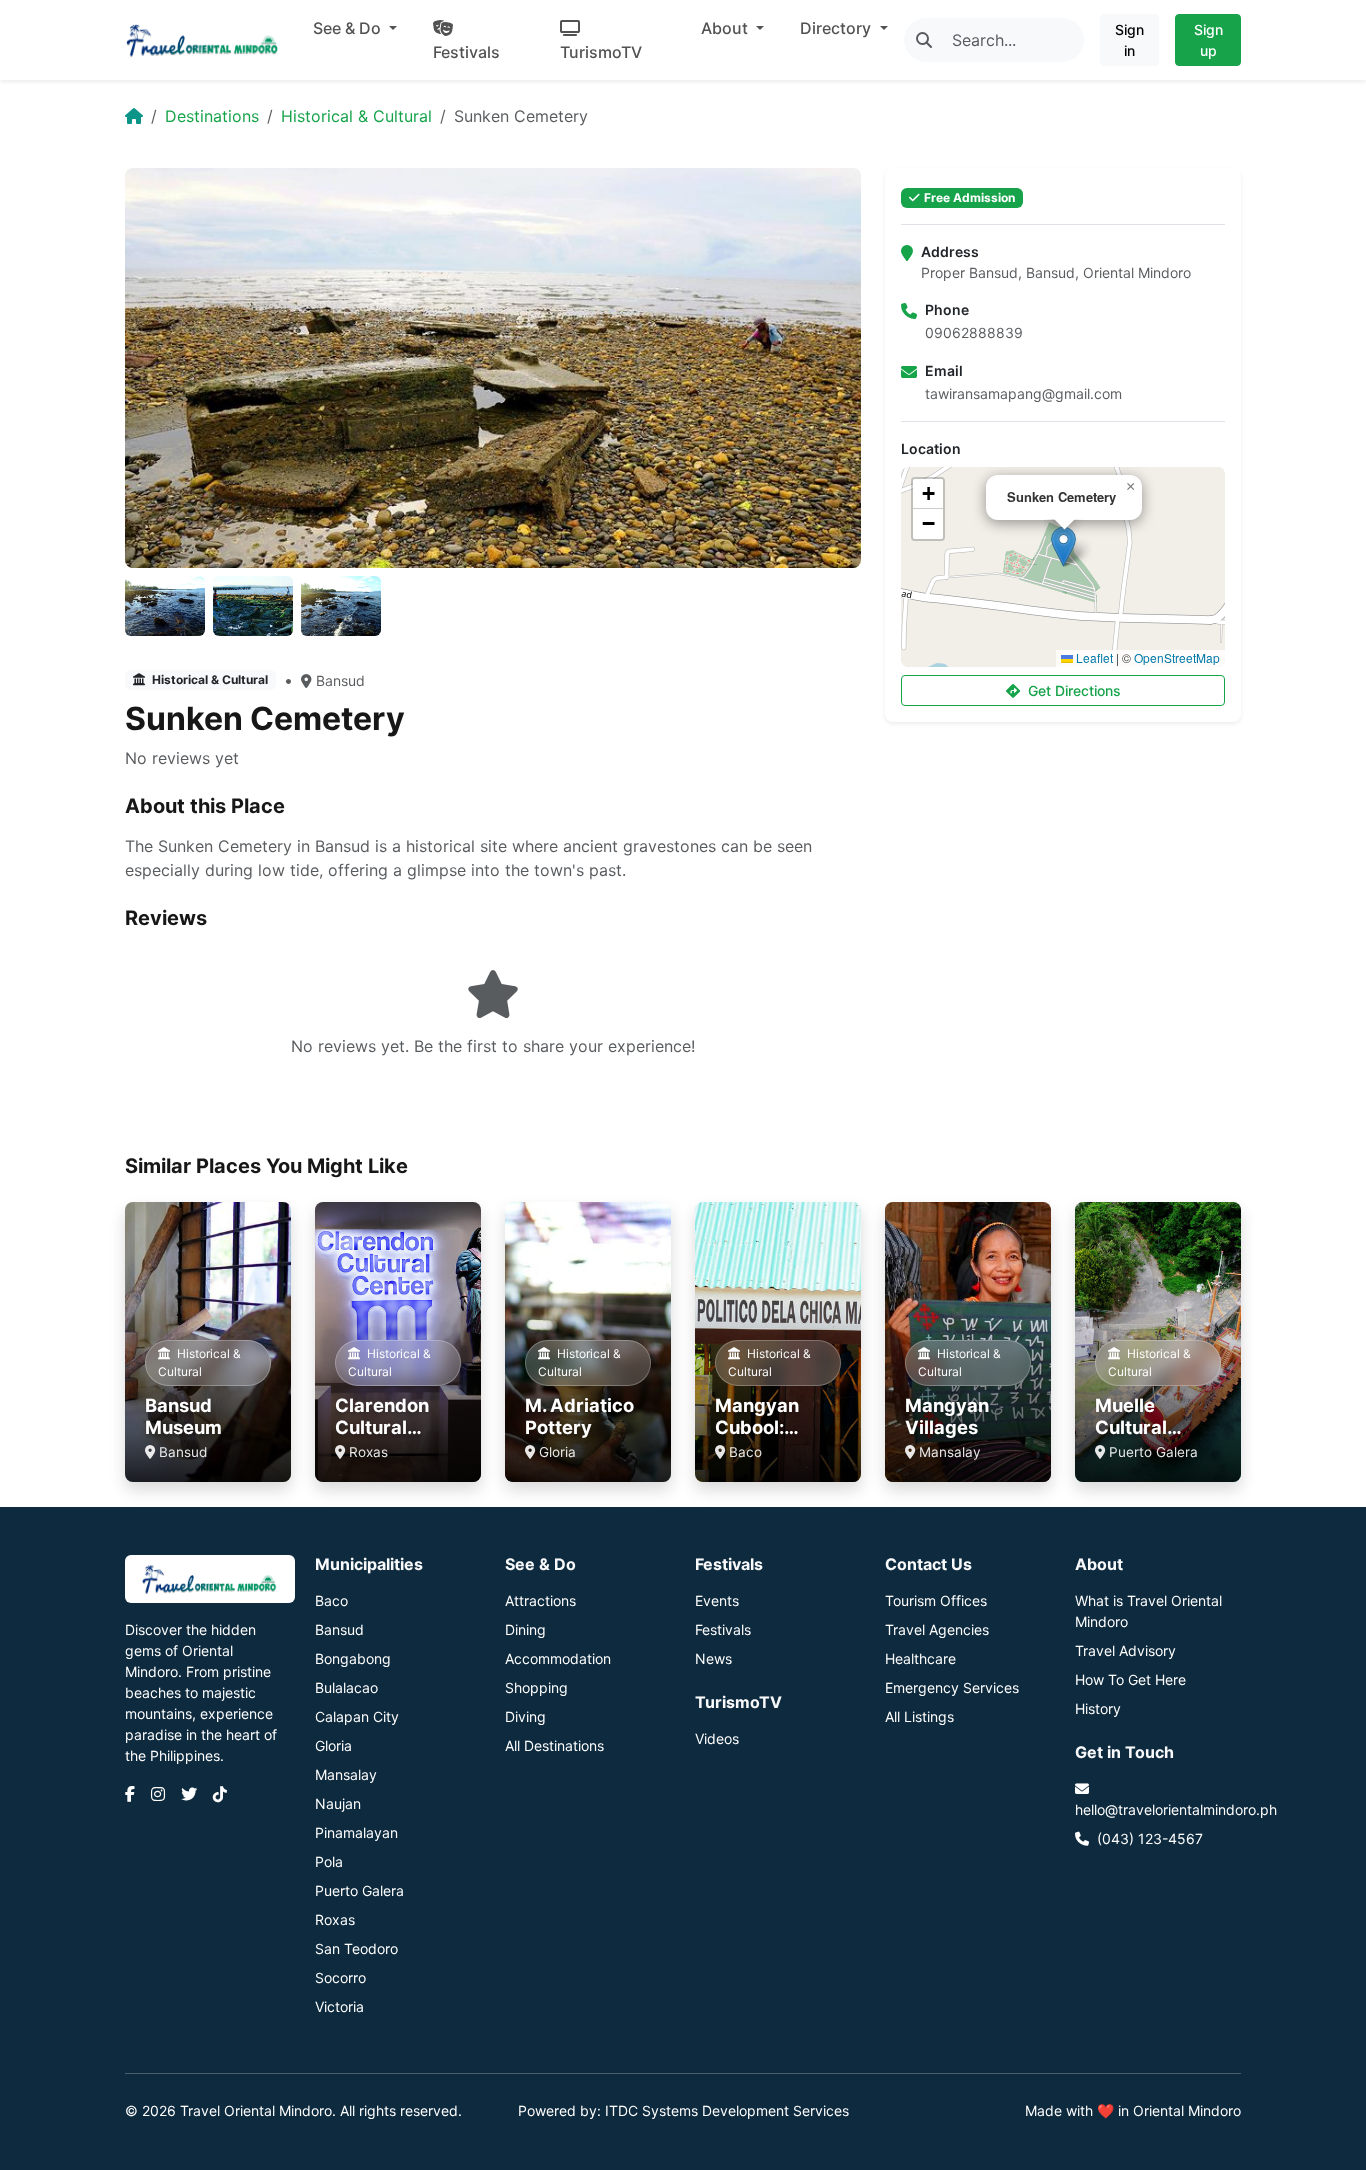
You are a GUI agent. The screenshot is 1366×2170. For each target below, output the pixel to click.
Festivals (466, 52)
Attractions (540, 1600)
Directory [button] (837, 28)
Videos (717, 1738)
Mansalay (346, 1774)
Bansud (340, 680)
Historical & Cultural (356, 116)
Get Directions (1074, 690)
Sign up (1208, 40)
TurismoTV (601, 52)
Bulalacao (346, 1687)
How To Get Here (1130, 1679)
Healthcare (920, 1658)
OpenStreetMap (1177, 657)
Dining (525, 1629)
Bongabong (353, 1658)
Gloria (333, 1745)
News (713, 1658)
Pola (329, 1861)
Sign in (1129, 40)
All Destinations (554, 1745)
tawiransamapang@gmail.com (1023, 393)
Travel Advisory (1125, 1650)
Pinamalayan (356, 1832)
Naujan (338, 1803)
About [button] (726, 28)
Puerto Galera (359, 1890)
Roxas (335, 1919)
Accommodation (558, 1658)
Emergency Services (952, 1687)
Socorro (340, 1977)
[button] (1063, 546)
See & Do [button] (349, 28)
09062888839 (974, 332)
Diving (525, 1716)
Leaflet (1093, 657)
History (1098, 1708)
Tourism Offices (936, 1600)
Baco (331, 1600)
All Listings (919, 1716)
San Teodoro (356, 1948)
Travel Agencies (937, 1629)
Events (717, 1600)
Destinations (212, 116)
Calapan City (357, 1716)
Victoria (339, 2006)
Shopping (536, 1687)
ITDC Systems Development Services (727, 2110)
